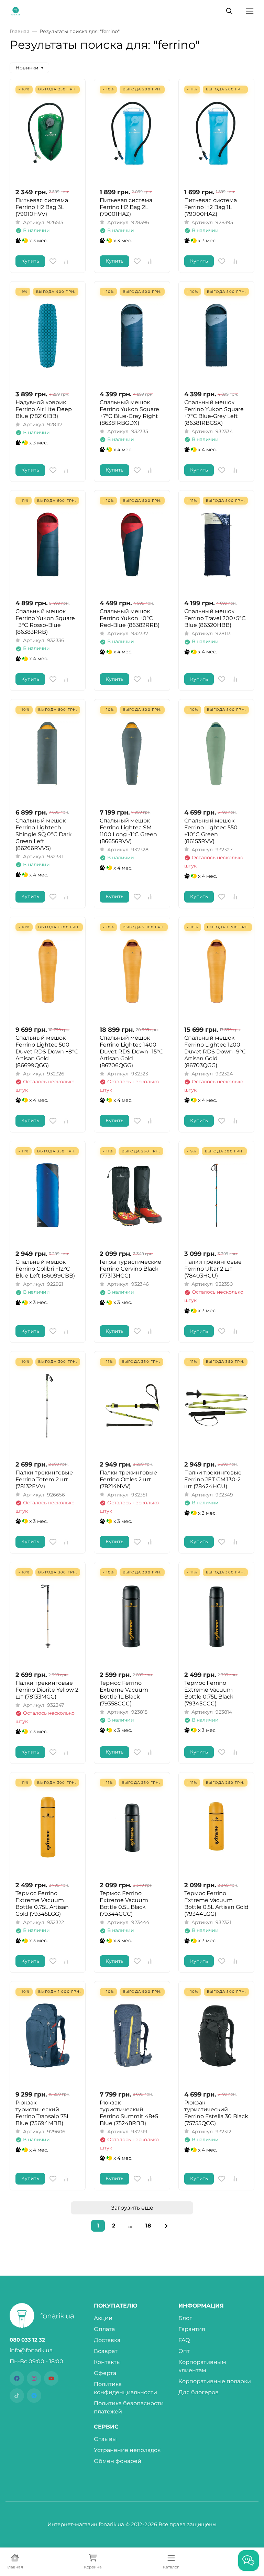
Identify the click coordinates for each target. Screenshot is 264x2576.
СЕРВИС (106, 2427)
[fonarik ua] (16, 10)
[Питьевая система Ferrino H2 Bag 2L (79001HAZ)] (132, 133)
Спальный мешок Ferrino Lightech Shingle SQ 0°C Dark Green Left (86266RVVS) (44, 834)
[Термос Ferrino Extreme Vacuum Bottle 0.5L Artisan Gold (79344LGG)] (216, 1827)
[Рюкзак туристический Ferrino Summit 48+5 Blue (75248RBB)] (132, 2036)
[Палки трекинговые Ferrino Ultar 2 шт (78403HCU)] (216, 1195)
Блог (185, 2318)
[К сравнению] (66, 261)
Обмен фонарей (118, 2461)
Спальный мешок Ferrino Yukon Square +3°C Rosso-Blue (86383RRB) (45, 622)
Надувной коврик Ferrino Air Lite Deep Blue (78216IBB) (44, 409)
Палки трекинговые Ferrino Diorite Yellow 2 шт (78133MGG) (47, 1690)
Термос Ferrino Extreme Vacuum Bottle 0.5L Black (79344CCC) (124, 1904)
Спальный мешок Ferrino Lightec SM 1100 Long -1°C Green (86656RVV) (128, 831)
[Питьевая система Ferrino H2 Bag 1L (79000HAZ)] (216, 133)
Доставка (107, 2340)
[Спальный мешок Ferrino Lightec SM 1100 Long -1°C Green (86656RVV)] (132, 754)
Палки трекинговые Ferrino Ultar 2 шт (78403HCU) (213, 1269)
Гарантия (192, 2329)
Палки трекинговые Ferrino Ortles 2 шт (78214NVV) (128, 1479)
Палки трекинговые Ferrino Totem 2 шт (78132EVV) (44, 1479)
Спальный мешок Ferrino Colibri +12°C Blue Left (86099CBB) (45, 1269)
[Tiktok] (17, 2396)
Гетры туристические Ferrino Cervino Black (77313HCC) (130, 1269)
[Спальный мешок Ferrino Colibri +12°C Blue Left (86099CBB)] (48, 1195)
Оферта (105, 2373)
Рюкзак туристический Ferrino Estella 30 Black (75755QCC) (216, 2113)
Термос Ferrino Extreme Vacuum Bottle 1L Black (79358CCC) (124, 1693)
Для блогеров (199, 2392)
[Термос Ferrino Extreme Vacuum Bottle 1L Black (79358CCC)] (132, 1616)
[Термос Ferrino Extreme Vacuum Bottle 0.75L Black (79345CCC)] (216, 1616)
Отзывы (105, 2439)
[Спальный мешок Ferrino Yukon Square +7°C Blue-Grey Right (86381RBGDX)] (132, 336)
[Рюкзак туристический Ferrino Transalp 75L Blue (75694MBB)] (48, 2036)
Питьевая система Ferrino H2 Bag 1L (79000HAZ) (211, 207)
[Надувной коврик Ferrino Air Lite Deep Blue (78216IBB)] (48, 336)
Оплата (104, 2329)
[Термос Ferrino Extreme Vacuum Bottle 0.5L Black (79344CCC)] (132, 1827)
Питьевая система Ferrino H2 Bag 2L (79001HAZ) (126, 207)
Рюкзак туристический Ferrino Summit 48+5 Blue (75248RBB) (129, 2113)
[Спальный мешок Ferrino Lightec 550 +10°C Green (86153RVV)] (216, 754)
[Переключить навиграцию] (250, 11)
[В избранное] (53, 261)
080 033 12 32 (27, 2340)
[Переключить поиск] (229, 11)
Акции (103, 2318)
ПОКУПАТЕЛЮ (116, 2306)
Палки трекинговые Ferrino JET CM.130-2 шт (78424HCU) (213, 1479)
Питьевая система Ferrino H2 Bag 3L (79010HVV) (42, 207)
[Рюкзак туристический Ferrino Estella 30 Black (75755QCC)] (216, 2036)
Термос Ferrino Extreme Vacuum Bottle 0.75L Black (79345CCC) (209, 1693)
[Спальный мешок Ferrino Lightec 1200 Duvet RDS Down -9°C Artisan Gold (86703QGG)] (216, 971)
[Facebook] (17, 2378)
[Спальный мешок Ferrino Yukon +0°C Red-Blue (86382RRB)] (132, 545)
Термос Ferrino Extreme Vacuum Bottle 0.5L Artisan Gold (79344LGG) (216, 1904)
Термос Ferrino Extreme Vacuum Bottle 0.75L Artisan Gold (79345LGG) (42, 1904)
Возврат (106, 2351)
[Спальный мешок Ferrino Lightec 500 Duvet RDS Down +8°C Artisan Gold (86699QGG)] (48, 971)
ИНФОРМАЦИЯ (201, 2306)
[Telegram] (34, 2396)
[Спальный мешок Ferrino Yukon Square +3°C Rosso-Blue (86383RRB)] (48, 545)
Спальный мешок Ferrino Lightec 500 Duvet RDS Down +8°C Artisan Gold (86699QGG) (47, 1052)
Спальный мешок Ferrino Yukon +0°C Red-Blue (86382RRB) (130, 618)
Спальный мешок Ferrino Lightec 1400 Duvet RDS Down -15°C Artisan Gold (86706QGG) (131, 1052)
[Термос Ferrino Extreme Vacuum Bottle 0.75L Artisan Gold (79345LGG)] (48, 1827)
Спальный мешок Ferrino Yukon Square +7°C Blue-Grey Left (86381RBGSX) (214, 413)
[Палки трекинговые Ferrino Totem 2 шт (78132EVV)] (48, 1406)
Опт (184, 2351)
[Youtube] (51, 2378)
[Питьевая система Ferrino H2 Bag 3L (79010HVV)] (48, 133)
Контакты (107, 2362)
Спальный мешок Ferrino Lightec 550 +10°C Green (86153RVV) (211, 831)
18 (148, 2226)
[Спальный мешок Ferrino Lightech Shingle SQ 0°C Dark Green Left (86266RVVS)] (48, 754)
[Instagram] (34, 2378)
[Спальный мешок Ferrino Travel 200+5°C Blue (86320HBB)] (216, 545)
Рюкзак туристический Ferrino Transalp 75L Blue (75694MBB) (43, 2113)
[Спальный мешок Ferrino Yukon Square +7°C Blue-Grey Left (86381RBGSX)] (216, 336)
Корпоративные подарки (215, 2381)
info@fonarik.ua (31, 2350)
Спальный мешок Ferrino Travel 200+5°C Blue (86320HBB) (215, 618)
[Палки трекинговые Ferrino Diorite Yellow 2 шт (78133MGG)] (48, 1616)
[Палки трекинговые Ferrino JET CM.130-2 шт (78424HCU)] (216, 1406)
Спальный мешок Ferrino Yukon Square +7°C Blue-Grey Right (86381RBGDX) (129, 413)
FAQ (184, 2340)
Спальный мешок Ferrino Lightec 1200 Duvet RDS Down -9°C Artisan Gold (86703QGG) (215, 1052)
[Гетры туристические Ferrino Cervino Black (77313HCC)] (132, 1195)
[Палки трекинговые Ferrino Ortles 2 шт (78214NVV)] (132, 1406)
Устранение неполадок (127, 2450)
